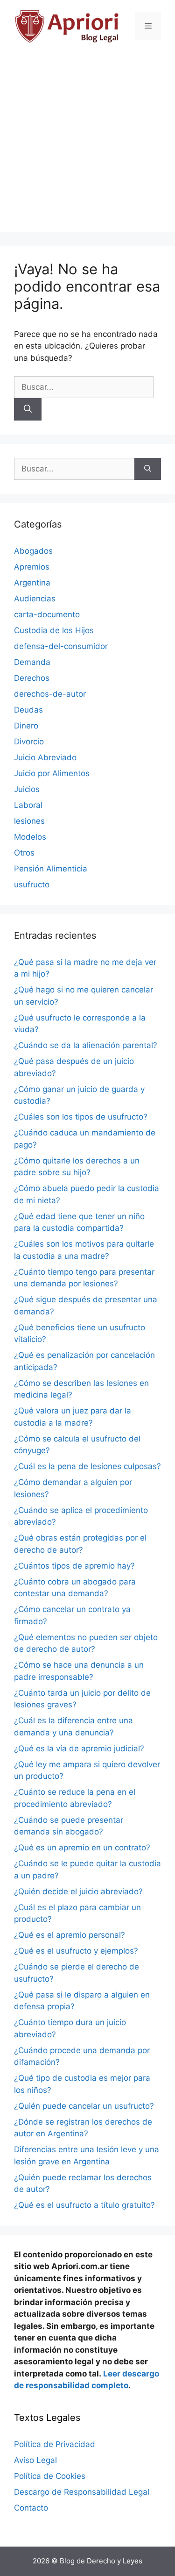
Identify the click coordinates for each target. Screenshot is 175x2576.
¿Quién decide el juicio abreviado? (78, 1891)
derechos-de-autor (50, 694)
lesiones (29, 821)
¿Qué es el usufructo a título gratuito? (84, 2205)
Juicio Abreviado (45, 757)
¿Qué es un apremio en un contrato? (82, 1848)
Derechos (32, 678)
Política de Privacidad (55, 2444)
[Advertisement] (87, 145)
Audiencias (35, 599)
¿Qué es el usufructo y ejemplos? (76, 1951)
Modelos (30, 837)
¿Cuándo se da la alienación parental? (86, 1045)
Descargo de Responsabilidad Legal (82, 2492)
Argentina (32, 583)
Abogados (33, 551)
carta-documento (47, 614)
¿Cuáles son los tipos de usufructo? (81, 1117)
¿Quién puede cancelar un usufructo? (84, 2106)
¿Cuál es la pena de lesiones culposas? (87, 1466)
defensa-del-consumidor (61, 646)
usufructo (32, 885)
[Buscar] (28, 409)
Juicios (27, 789)
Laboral (28, 805)
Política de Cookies (50, 2476)
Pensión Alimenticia (51, 869)
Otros (24, 853)
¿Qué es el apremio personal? (70, 1935)
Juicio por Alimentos (52, 773)
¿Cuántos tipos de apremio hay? (74, 1566)
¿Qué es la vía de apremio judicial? (79, 1748)
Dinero (26, 726)
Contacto (31, 2508)
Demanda (32, 662)
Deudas (28, 710)
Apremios (32, 567)
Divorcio (29, 742)
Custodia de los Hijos (54, 630)
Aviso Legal (35, 2460)
